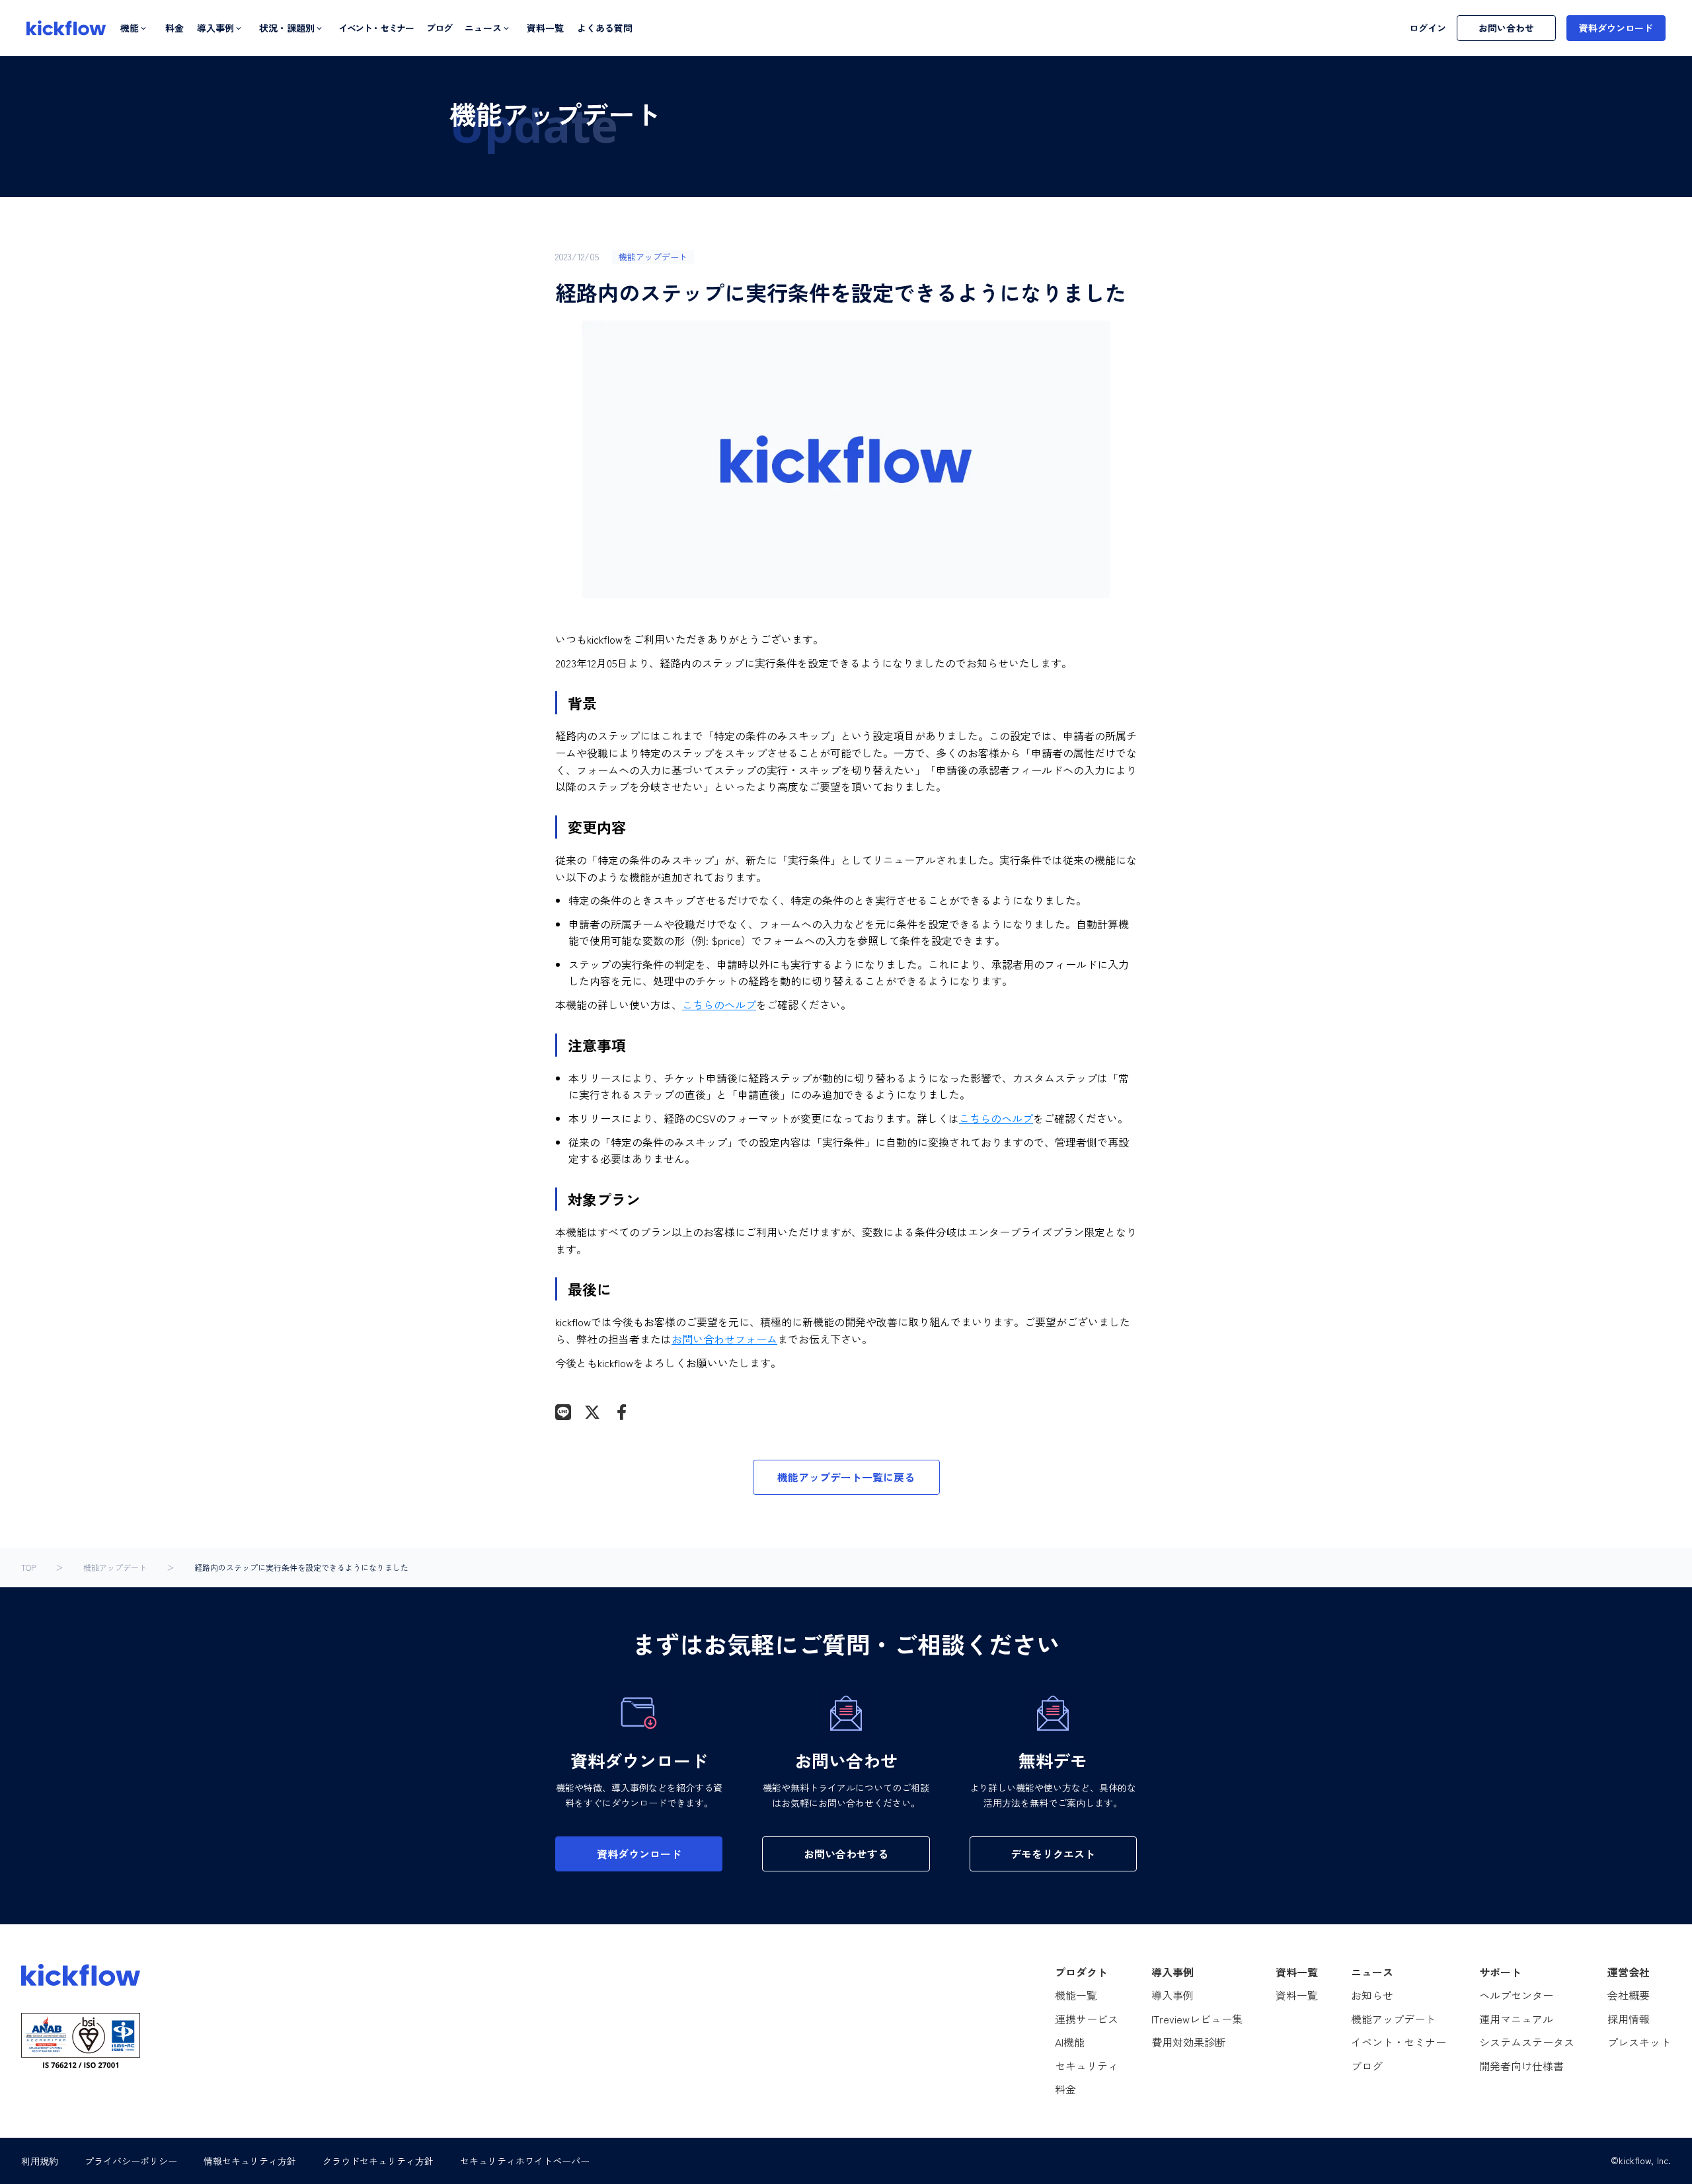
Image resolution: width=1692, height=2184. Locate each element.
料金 (174, 28)
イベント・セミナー (376, 28)
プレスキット (1639, 2042)
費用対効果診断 (1188, 2042)
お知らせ (1372, 1995)
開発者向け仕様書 (1521, 2066)
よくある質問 (605, 28)
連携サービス (1087, 2019)
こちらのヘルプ (719, 1004)
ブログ (439, 28)
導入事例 (1173, 1995)
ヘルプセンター (1516, 1995)
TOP (28, 1567)
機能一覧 (1076, 1995)
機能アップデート (115, 1567)
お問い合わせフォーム (724, 1339)
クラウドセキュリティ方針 (378, 2161)
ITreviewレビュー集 (1197, 2019)
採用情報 (1629, 2019)
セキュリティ (1087, 2066)
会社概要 (1629, 1995)
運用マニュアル (1516, 2019)
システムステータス (1527, 2042)
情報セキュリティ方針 (250, 2161)
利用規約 (40, 2161)
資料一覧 (545, 28)
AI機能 (1070, 2042)
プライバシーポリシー (131, 2161)
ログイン (1428, 28)
